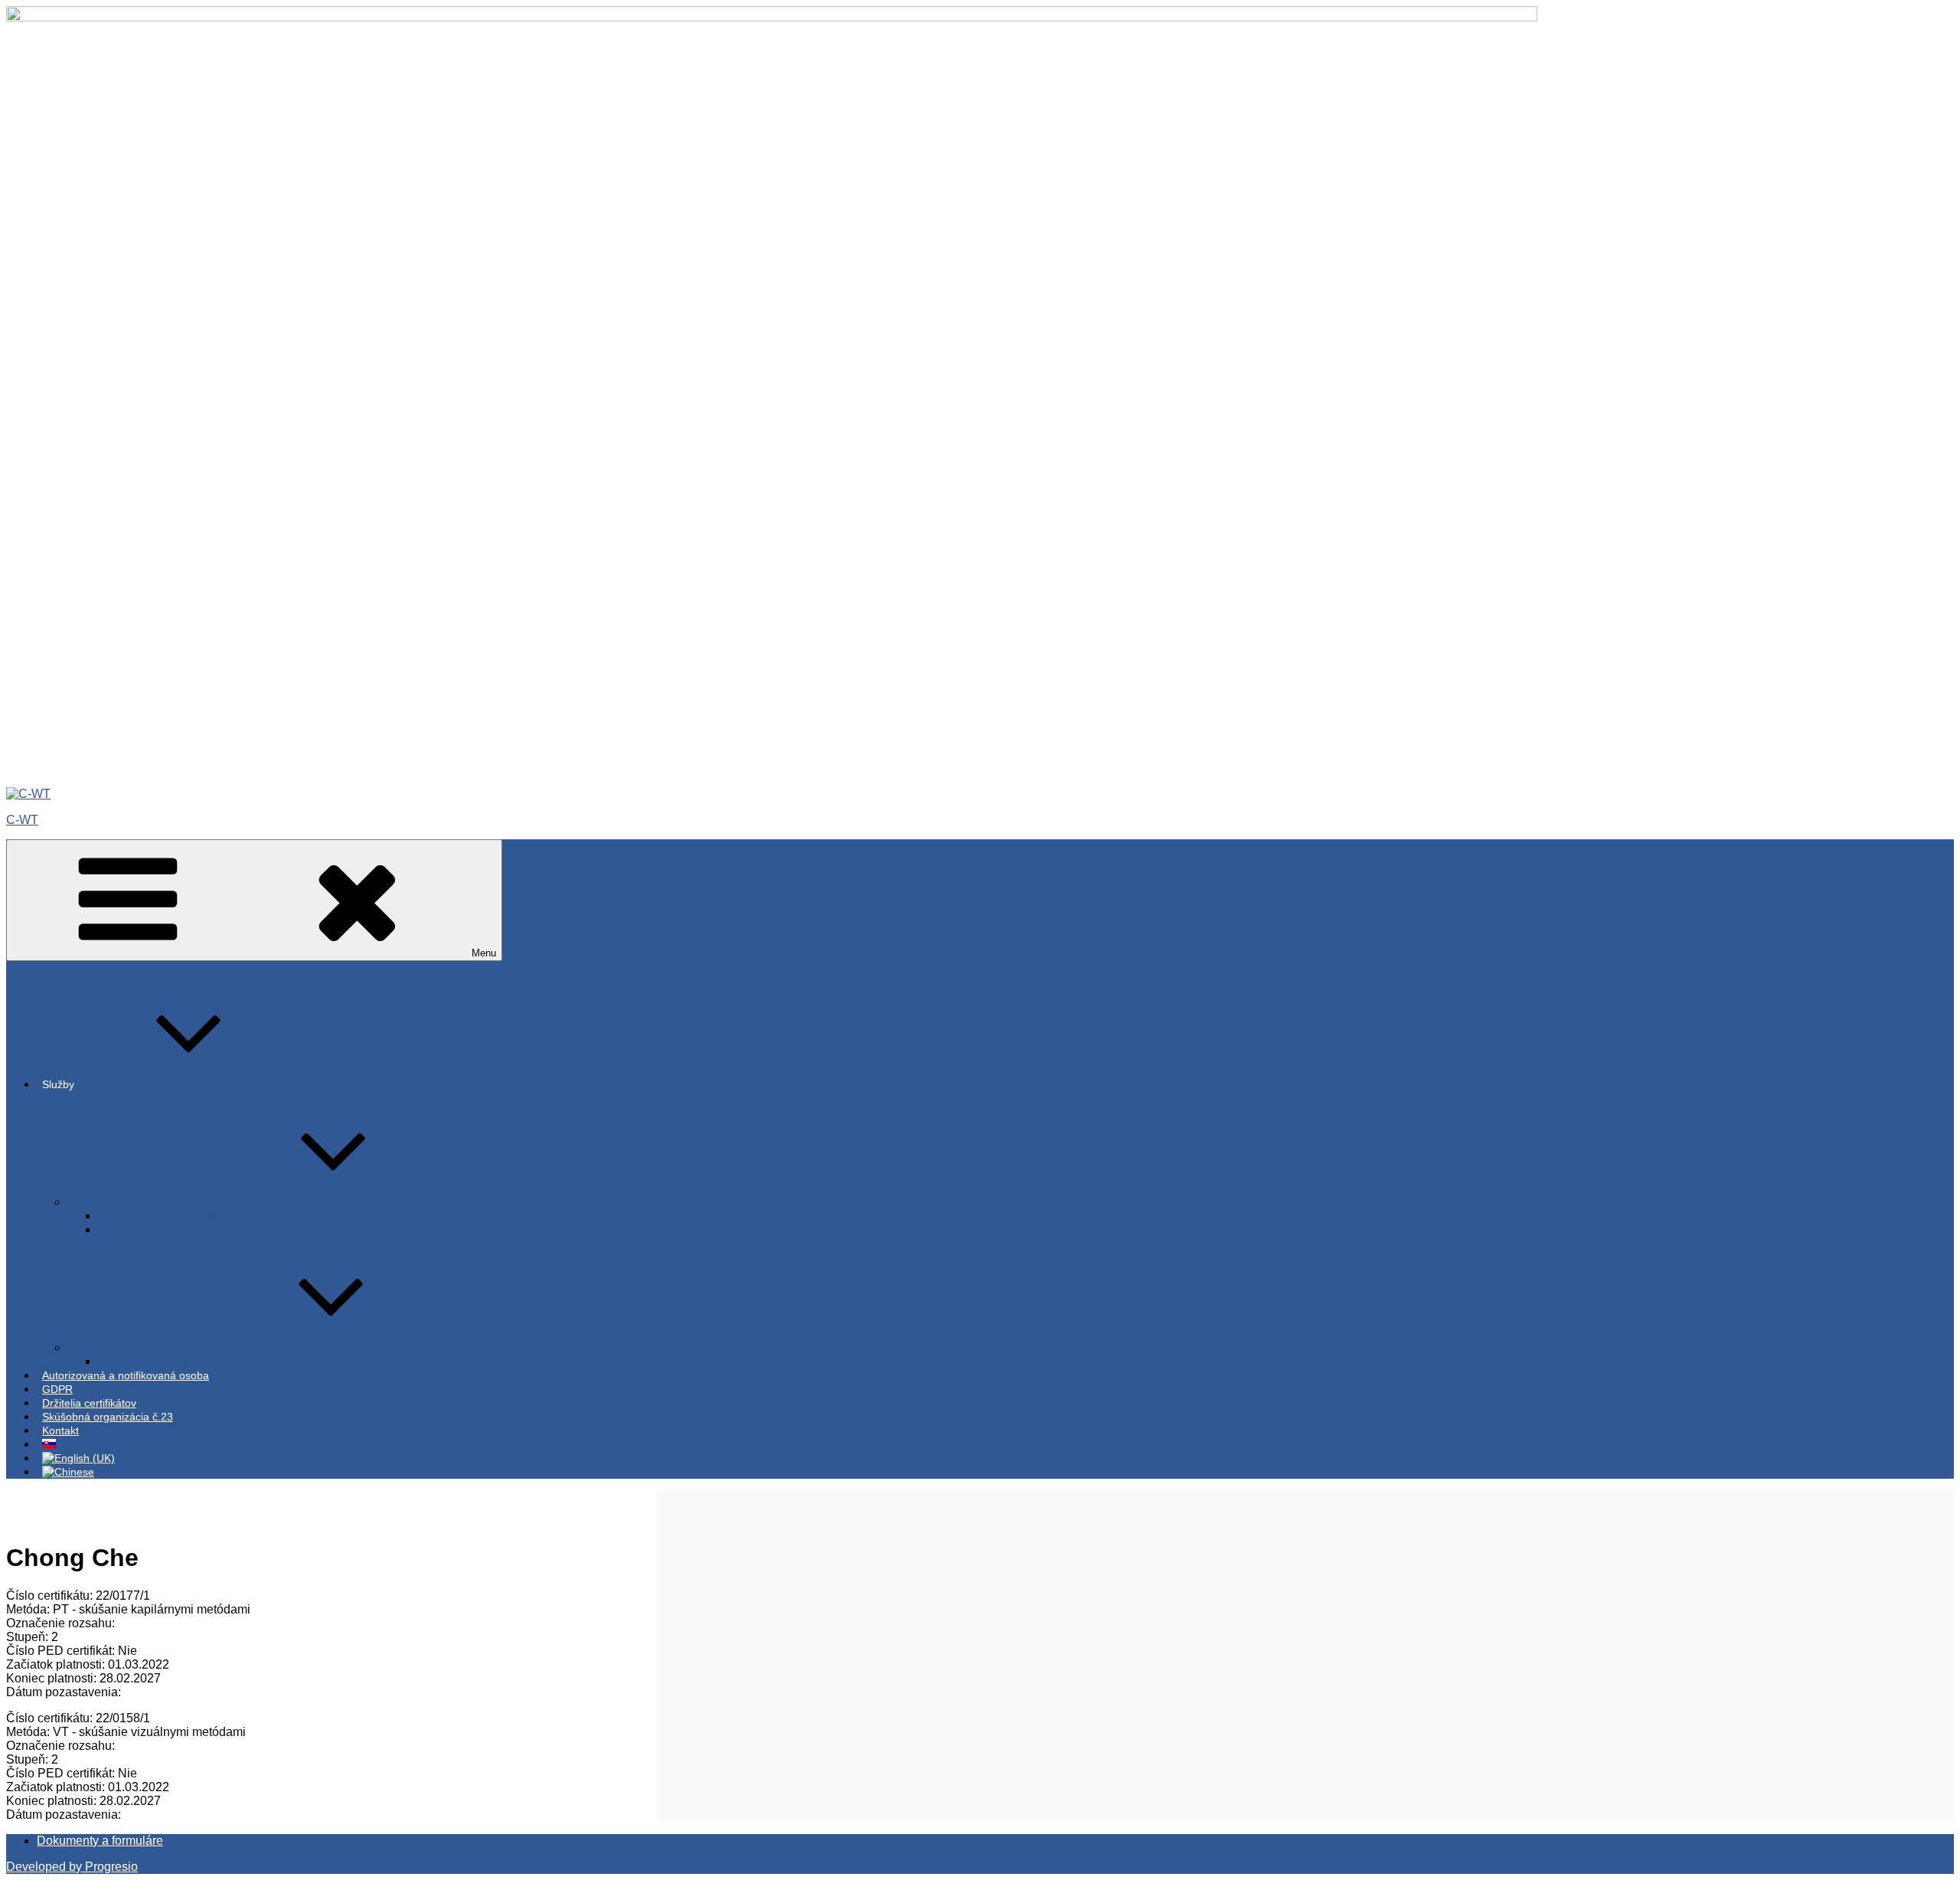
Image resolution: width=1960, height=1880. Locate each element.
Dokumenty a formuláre (100, 1841)
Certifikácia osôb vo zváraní (170, 1230)
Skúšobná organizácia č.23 (108, 1417)
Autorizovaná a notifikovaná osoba (126, 1375)
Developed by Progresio (72, 1867)
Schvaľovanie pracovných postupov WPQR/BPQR (224, 1362)
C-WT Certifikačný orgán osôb (146, 1202)
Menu (484, 953)
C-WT (22, 820)
